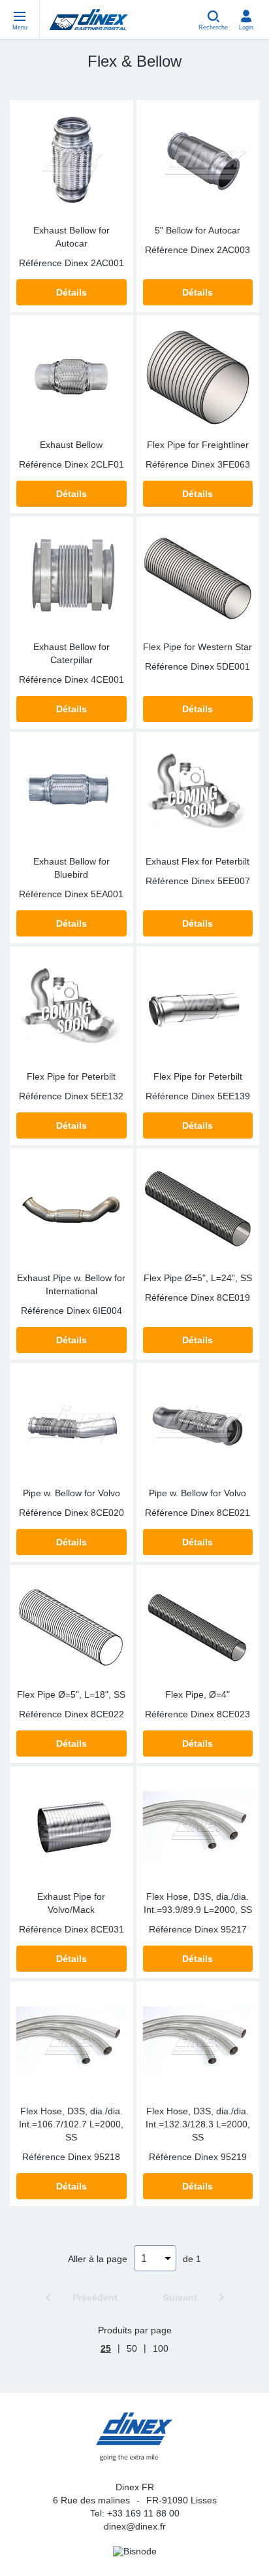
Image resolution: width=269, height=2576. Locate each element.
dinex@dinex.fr (135, 2526)
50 (132, 2348)
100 (161, 2348)
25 (106, 2348)
